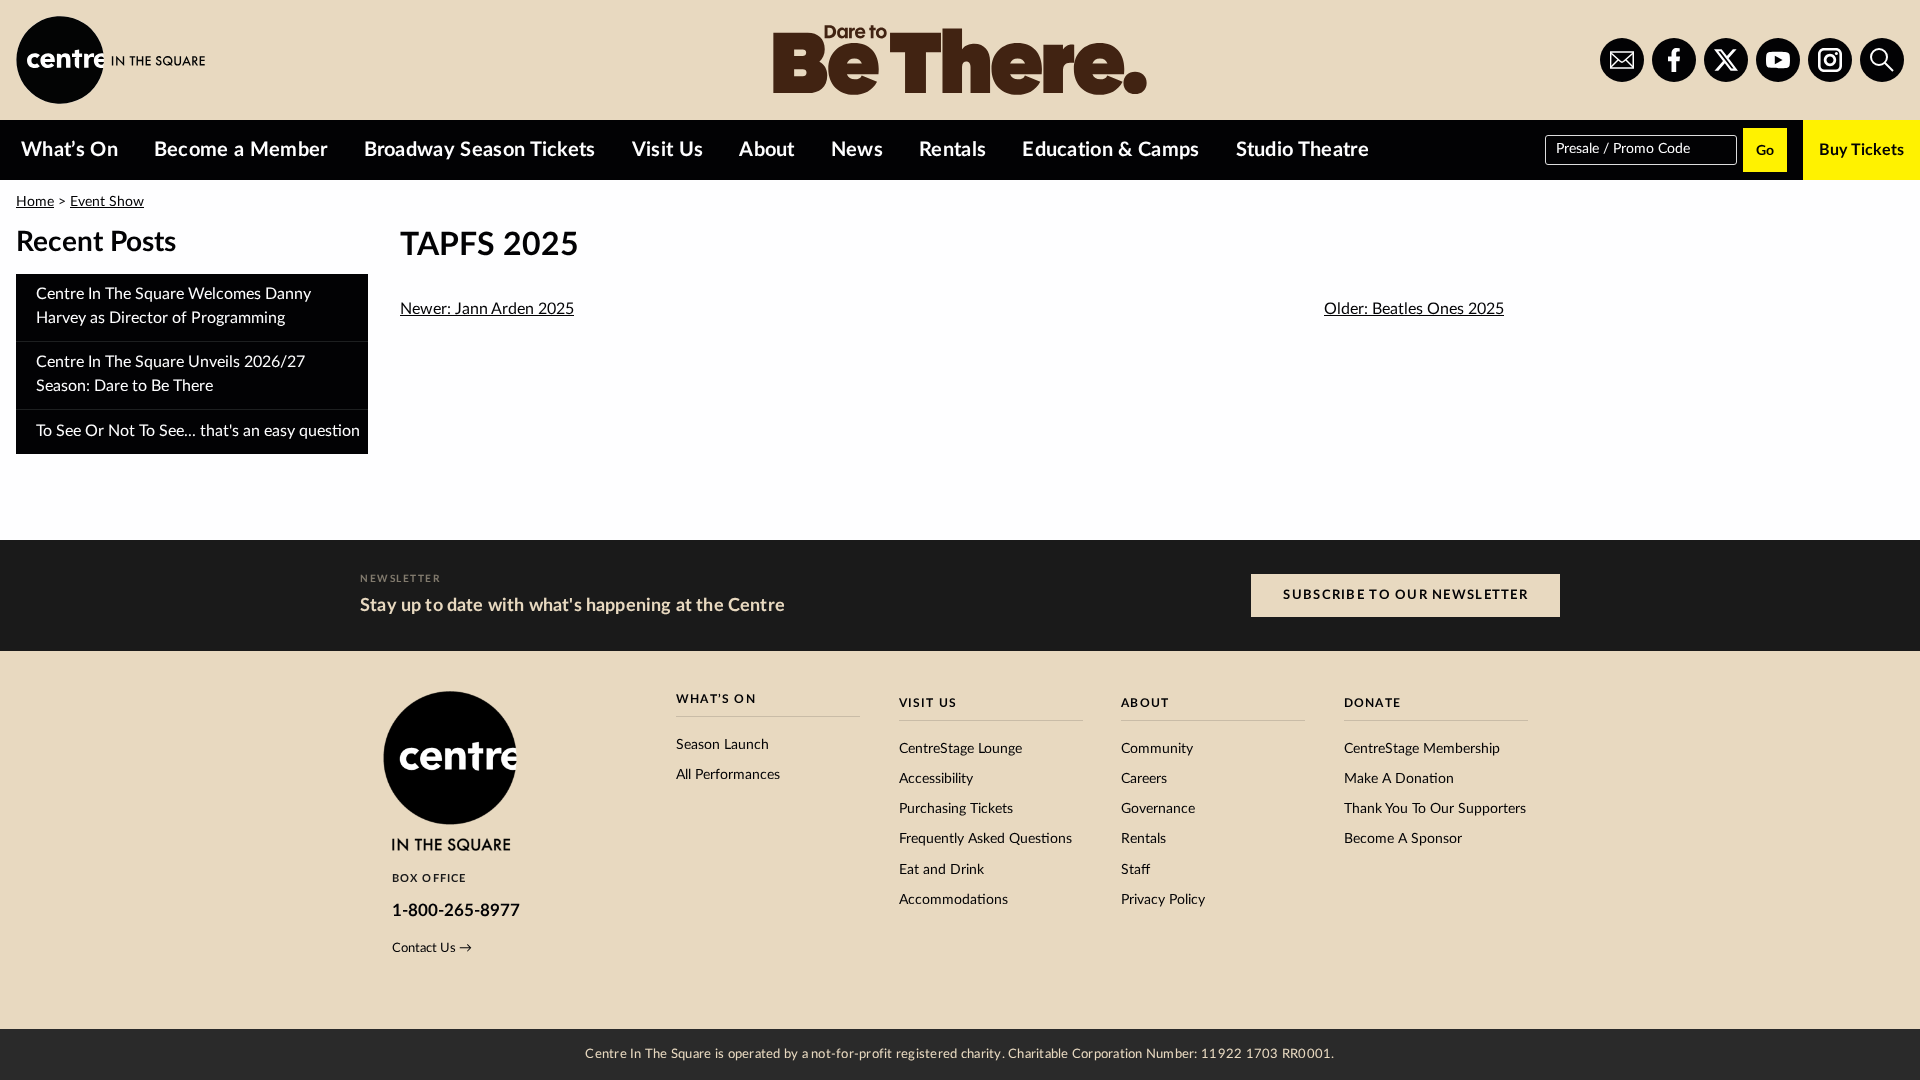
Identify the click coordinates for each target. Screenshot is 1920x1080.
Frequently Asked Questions (985, 839)
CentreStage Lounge (960, 749)
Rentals (952, 150)
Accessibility (936, 779)
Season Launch (722, 745)
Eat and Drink (941, 870)
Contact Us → (432, 948)
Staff (1135, 870)
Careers (1144, 779)
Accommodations (953, 900)
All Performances (728, 775)
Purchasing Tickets (956, 809)
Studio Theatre (1302, 150)
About (767, 150)
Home (35, 202)
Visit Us (668, 150)
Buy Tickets (1861, 150)
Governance (1158, 809)
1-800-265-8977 (456, 910)
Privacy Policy (1163, 900)
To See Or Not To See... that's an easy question (198, 431)
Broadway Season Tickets (480, 150)
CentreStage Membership (1422, 749)
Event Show (107, 202)
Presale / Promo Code (1623, 148)
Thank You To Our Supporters (1435, 809)
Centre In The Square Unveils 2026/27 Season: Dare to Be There (170, 374)
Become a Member (241, 150)
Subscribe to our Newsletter (1405, 595)
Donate (1372, 703)
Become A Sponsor (1403, 839)
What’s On (69, 150)
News (857, 150)
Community (1157, 749)
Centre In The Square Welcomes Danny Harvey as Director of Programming (173, 306)
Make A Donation (1399, 779)
